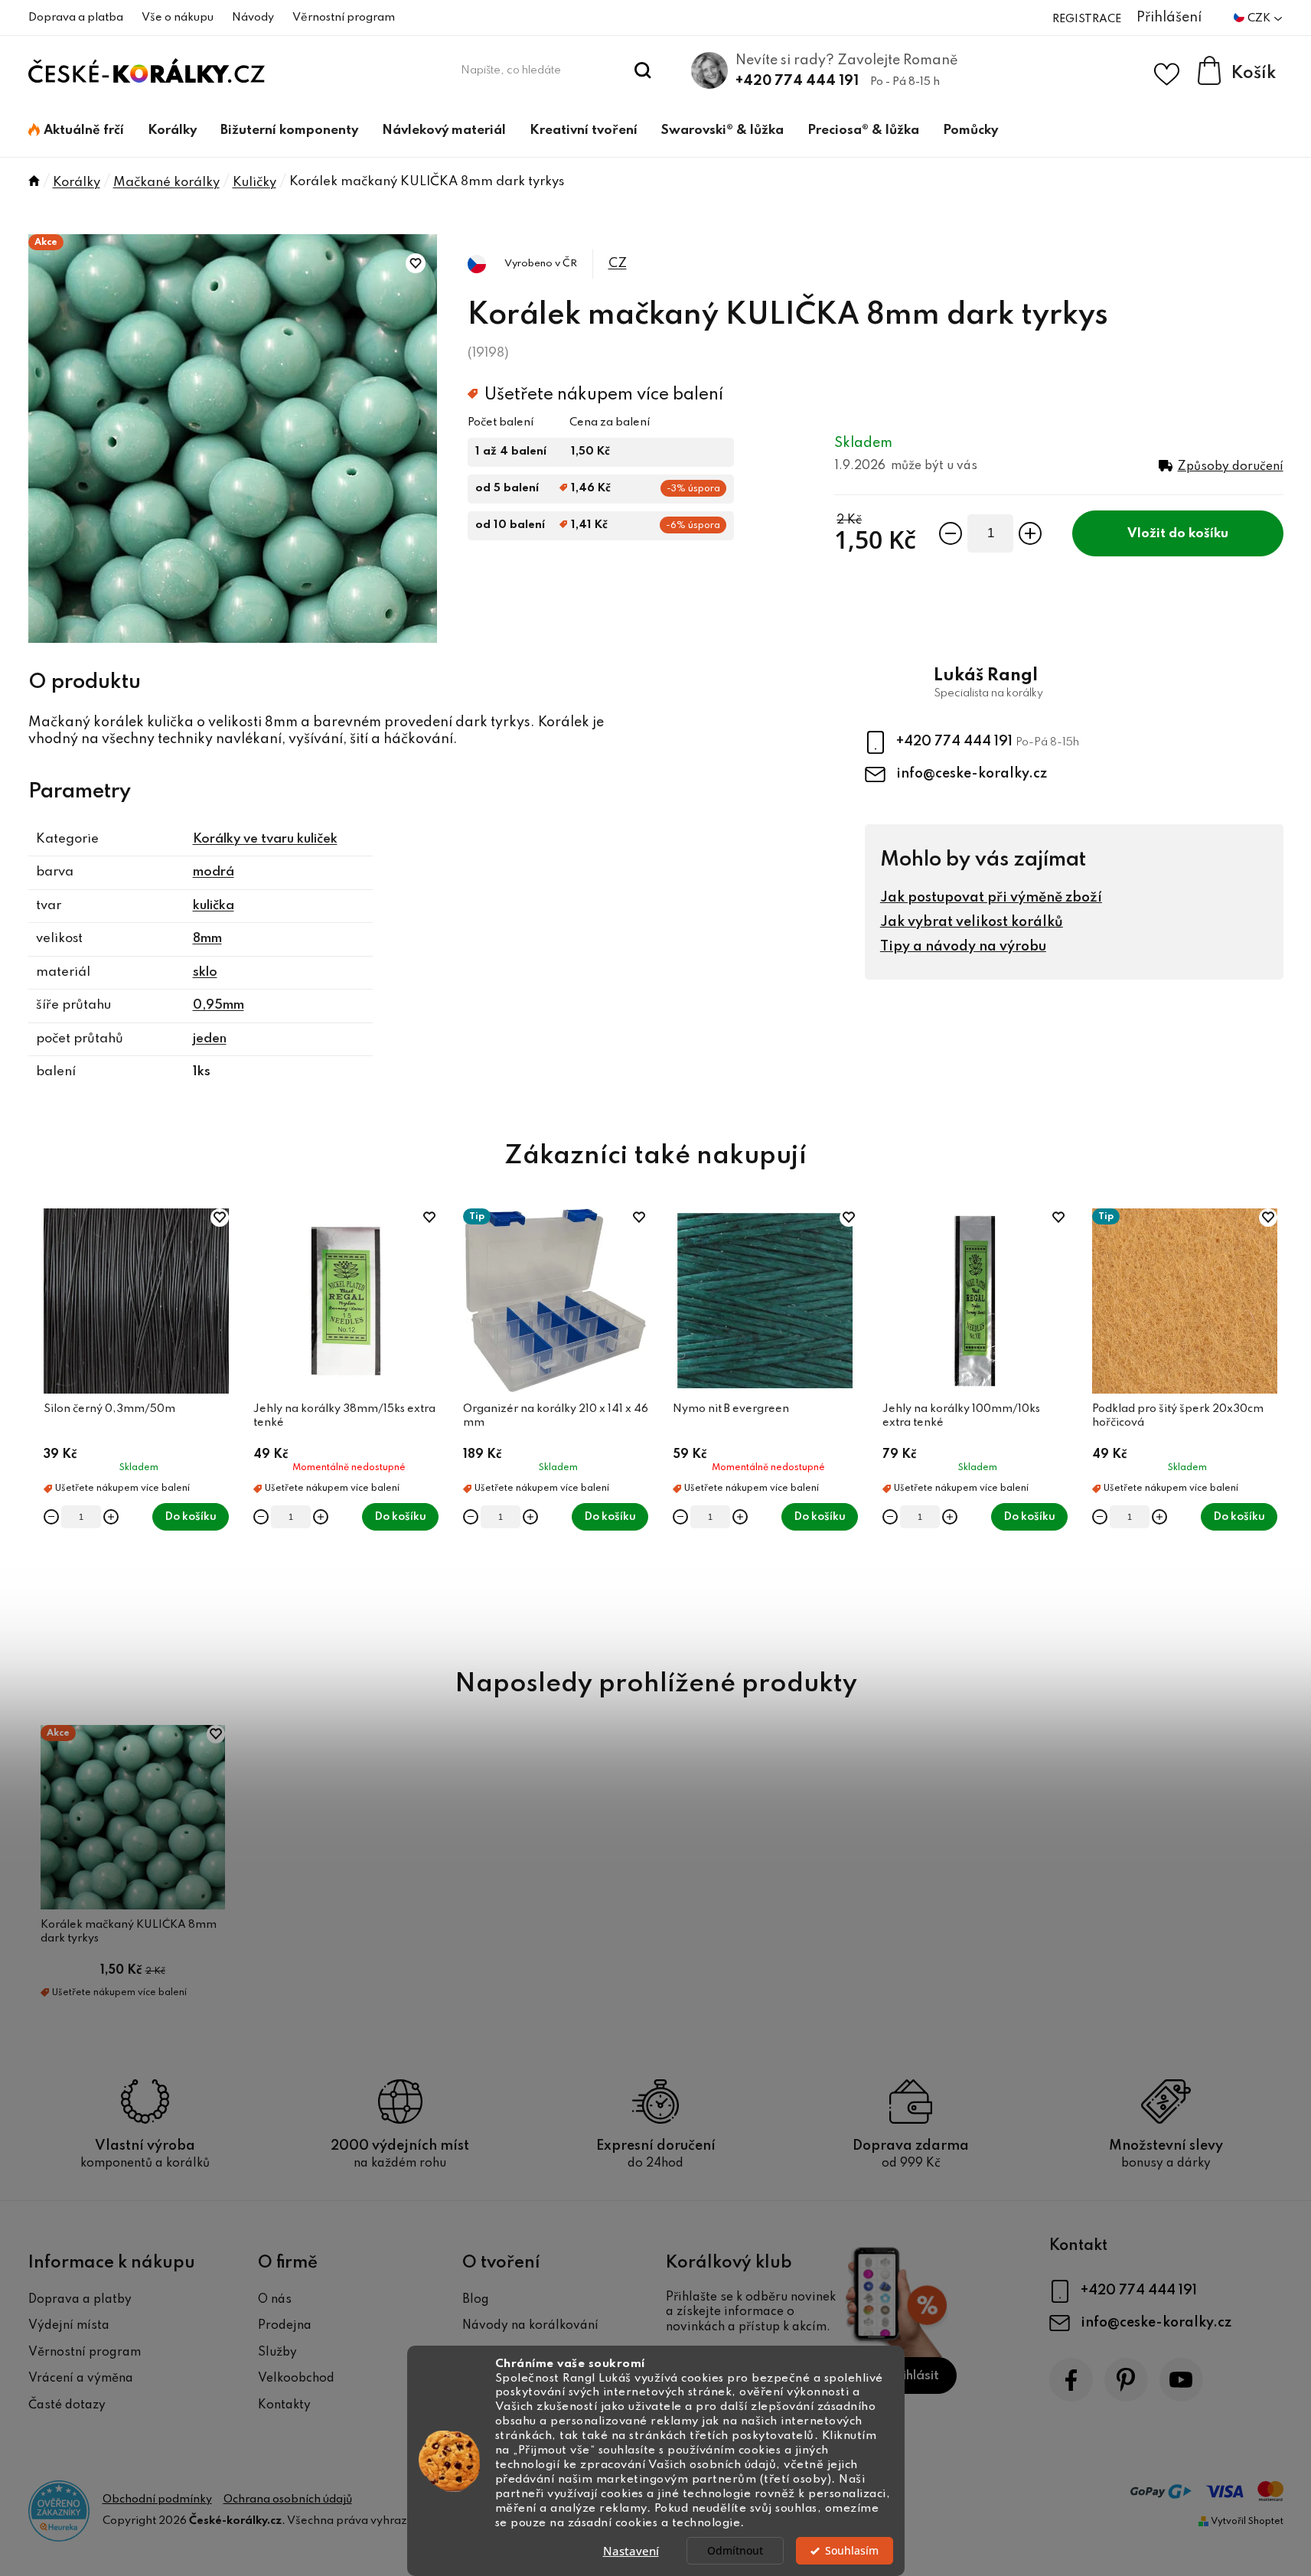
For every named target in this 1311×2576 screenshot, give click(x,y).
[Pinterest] (1126, 2380)
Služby (277, 2353)
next (1271, 1420)
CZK (1260, 18)
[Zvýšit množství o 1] (1030, 533)
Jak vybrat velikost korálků (972, 922)
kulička (214, 906)
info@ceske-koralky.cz (972, 774)
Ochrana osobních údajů (288, 2499)
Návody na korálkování (530, 2326)
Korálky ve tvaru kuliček (265, 839)
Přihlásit (914, 2376)
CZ (618, 264)
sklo (205, 972)
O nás (275, 2300)
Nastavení (631, 2551)
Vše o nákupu (178, 18)
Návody (253, 18)
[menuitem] (76, 131)
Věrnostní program (344, 18)
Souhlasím (852, 2551)
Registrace (1087, 19)
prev (41, 1420)
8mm (207, 939)
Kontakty (284, 2405)
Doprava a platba (76, 18)
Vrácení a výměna (81, 2379)
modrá (214, 872)
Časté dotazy (67, 2405)
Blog (476, 2300)
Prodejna (285, 2326)
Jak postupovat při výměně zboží (991, 898)
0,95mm (218, 1005)
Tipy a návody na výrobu (963, 947)
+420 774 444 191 (797, 81)
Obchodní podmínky (157, 2499)
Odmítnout (735, 2551)
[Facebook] (1071, 2380)
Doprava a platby (80, 2300)
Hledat (642, 70)
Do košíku (1198, 534)
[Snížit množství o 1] (951, 533)
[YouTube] (1181, 2380)
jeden (210, 1039)
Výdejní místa (69, 2326)
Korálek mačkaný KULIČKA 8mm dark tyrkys (129, 1932)
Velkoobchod (296, 2379)
